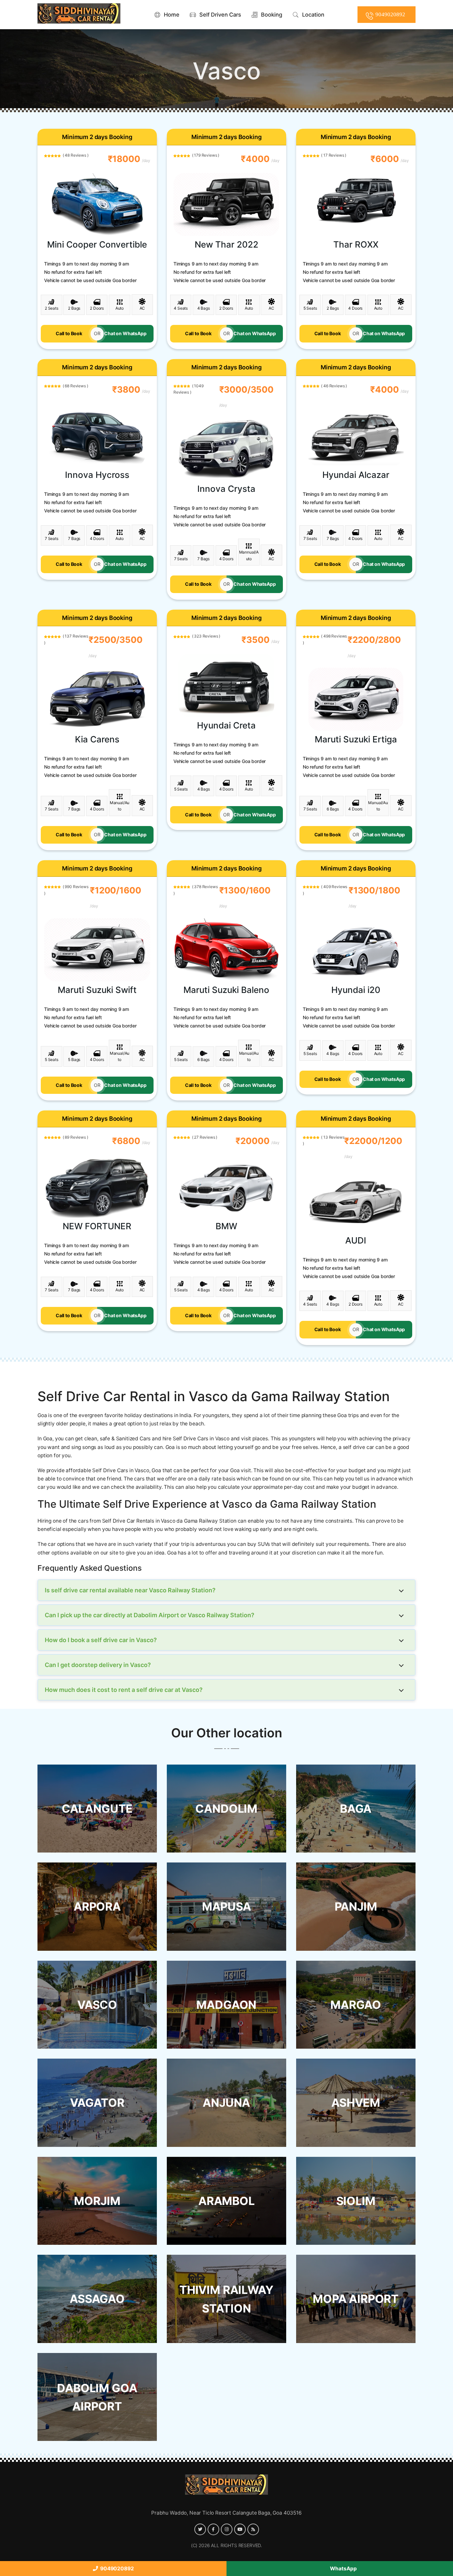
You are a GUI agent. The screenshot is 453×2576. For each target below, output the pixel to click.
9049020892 (116, 2569)
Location (313, 15)
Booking (272, 15)
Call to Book (69, 333)
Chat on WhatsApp (125, 333)
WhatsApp (342, 2569)
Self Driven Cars (220, 15)
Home (172, 15)
